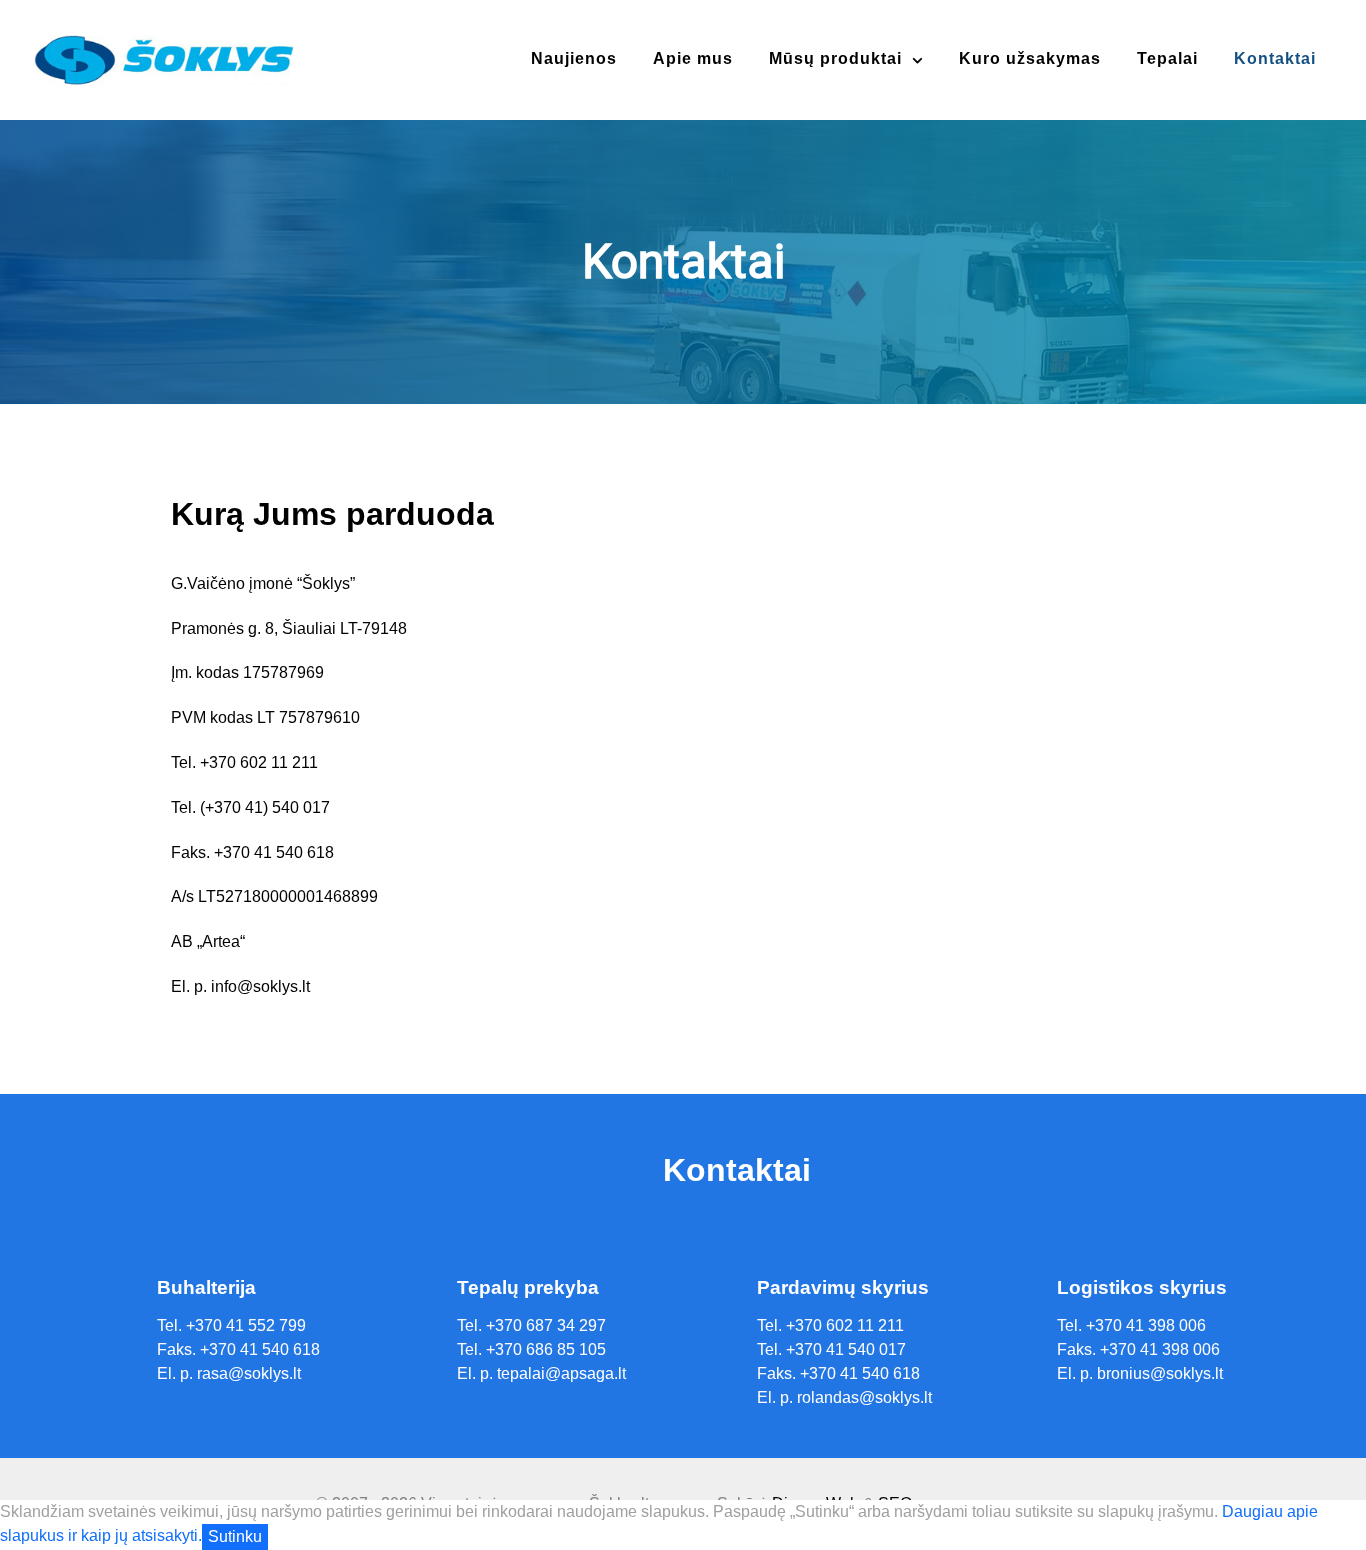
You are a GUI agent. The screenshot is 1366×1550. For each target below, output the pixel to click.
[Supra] (164, 58)
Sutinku (235, 1536)
